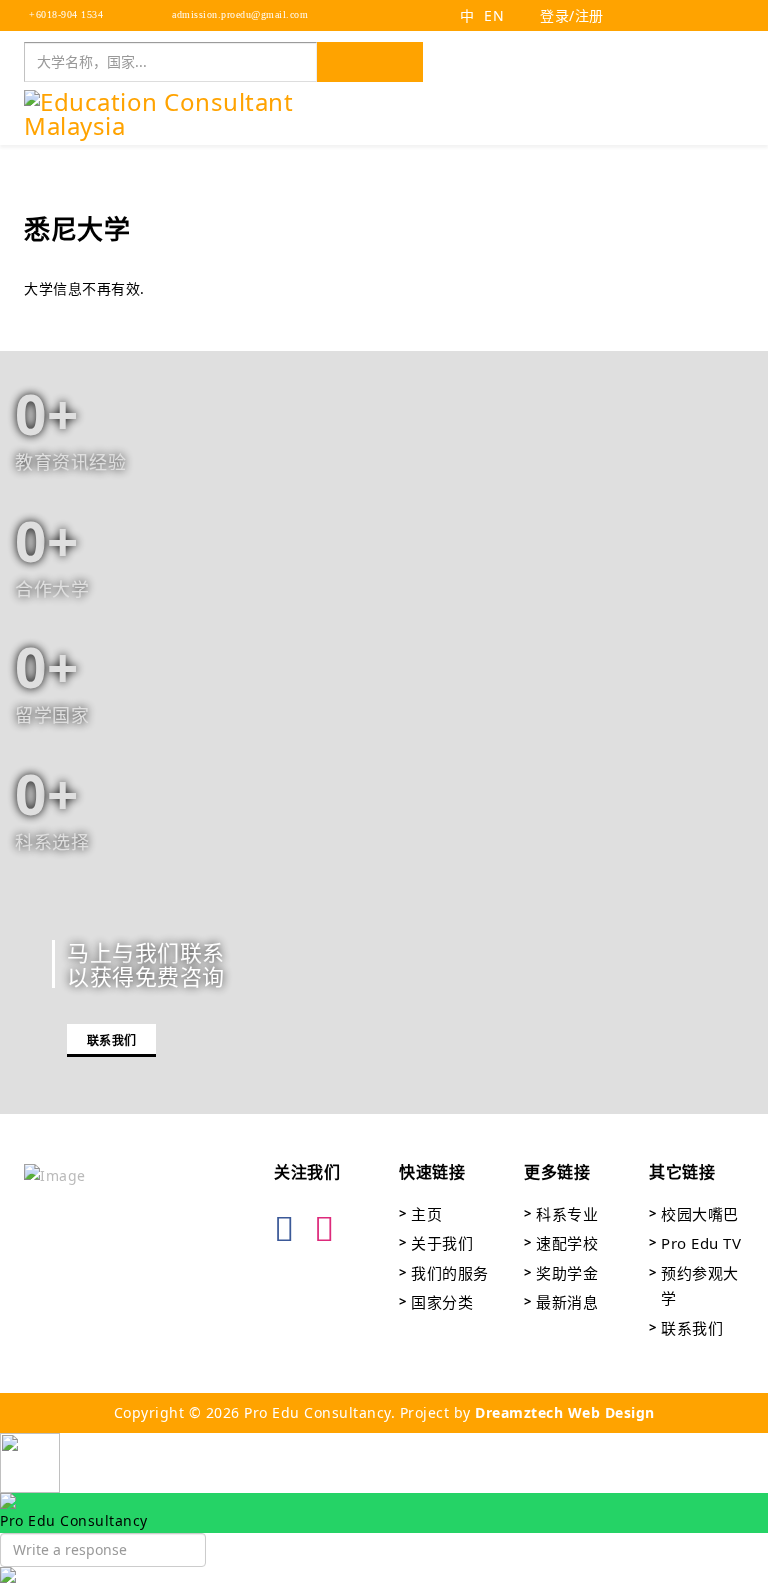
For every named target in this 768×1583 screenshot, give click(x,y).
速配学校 (567, 1243)
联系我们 (111, 1040)
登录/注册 (570, 15)
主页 (426, 1214)
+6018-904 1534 (65, 14)
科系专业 (567, 1214)
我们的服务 (450, 1273)
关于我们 (442, 1243)
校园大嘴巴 (700, 1214)
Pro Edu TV (701, 1243)
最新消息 (567, 1302)
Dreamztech (519, 1412)
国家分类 (442, 1302)
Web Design (609, 1412)
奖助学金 (567, 1273)
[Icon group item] (289, 1215)
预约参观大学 (700, 1286)
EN (494, 15)
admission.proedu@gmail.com (239, 14)
